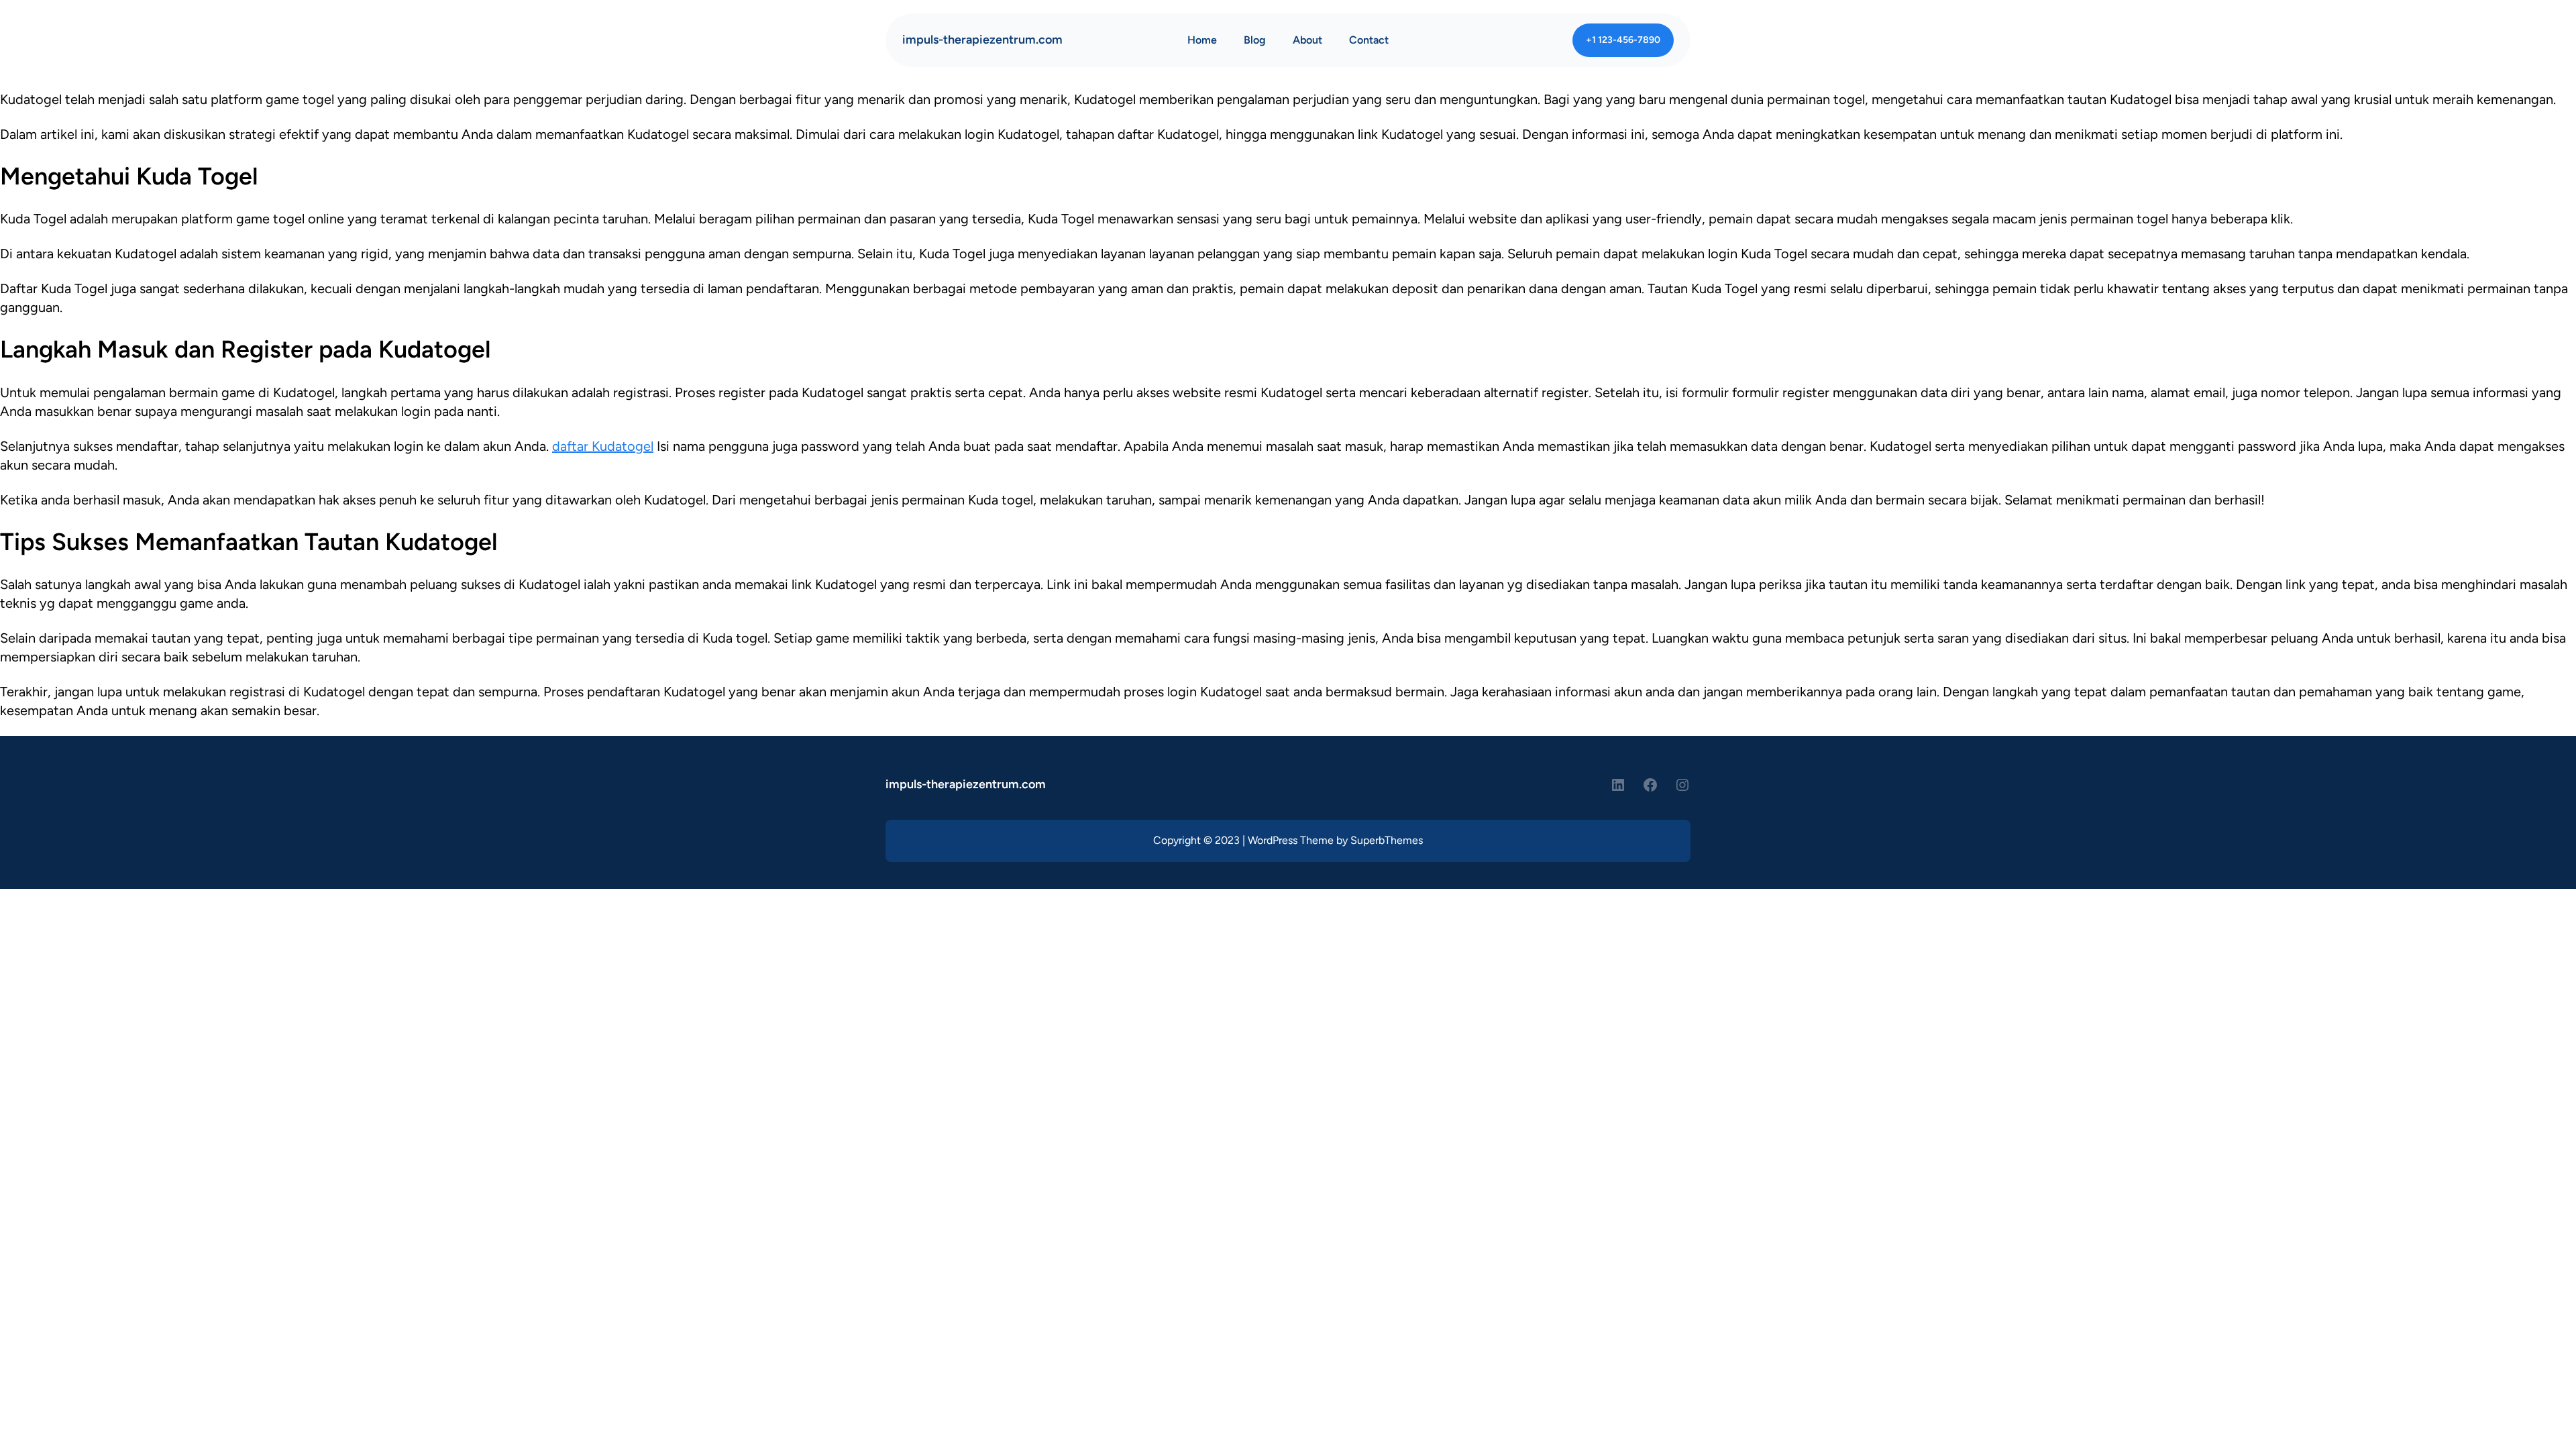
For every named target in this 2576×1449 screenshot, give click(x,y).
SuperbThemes (1387, 840)
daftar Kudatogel (603, 446)
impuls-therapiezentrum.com (982, 40)
